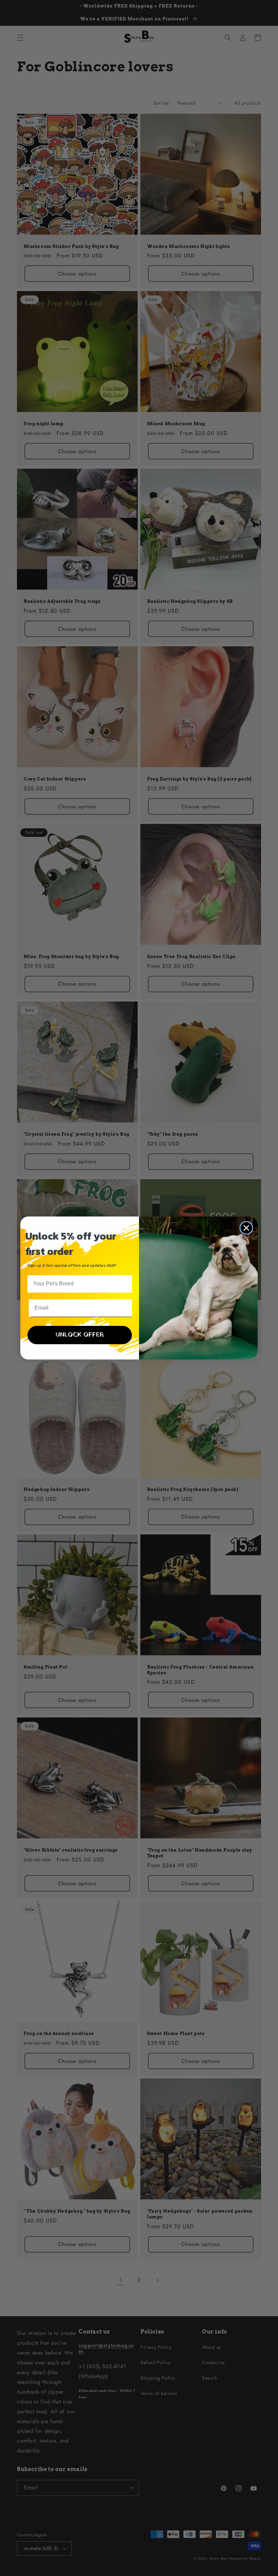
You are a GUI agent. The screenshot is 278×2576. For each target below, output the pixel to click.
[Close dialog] (246, 1228)
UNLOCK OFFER (80, 1335)
